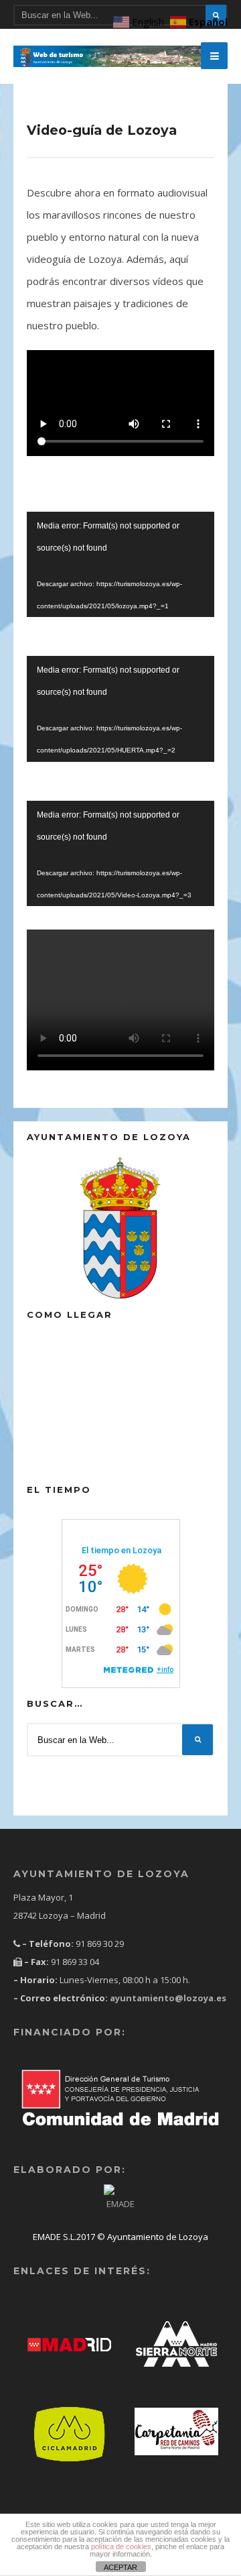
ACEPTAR (120, 2567)
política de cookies (121, 2546)
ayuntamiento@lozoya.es (167, 1998)
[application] (120, 565)
